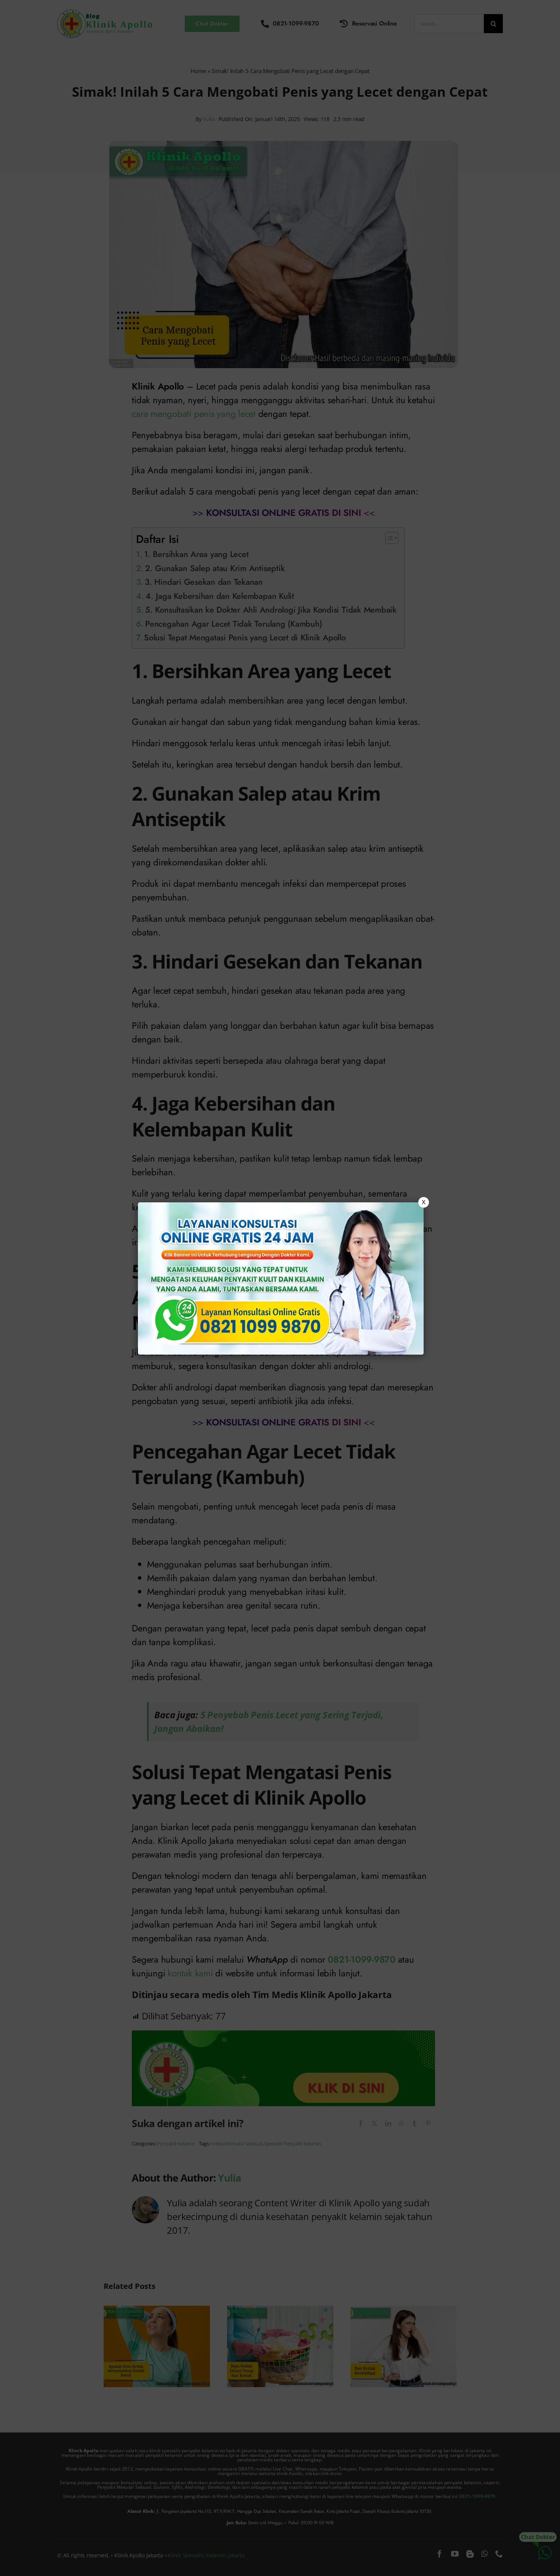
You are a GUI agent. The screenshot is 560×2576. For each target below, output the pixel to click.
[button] (280, 1288)
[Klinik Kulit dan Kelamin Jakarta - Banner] (281, 1278)
